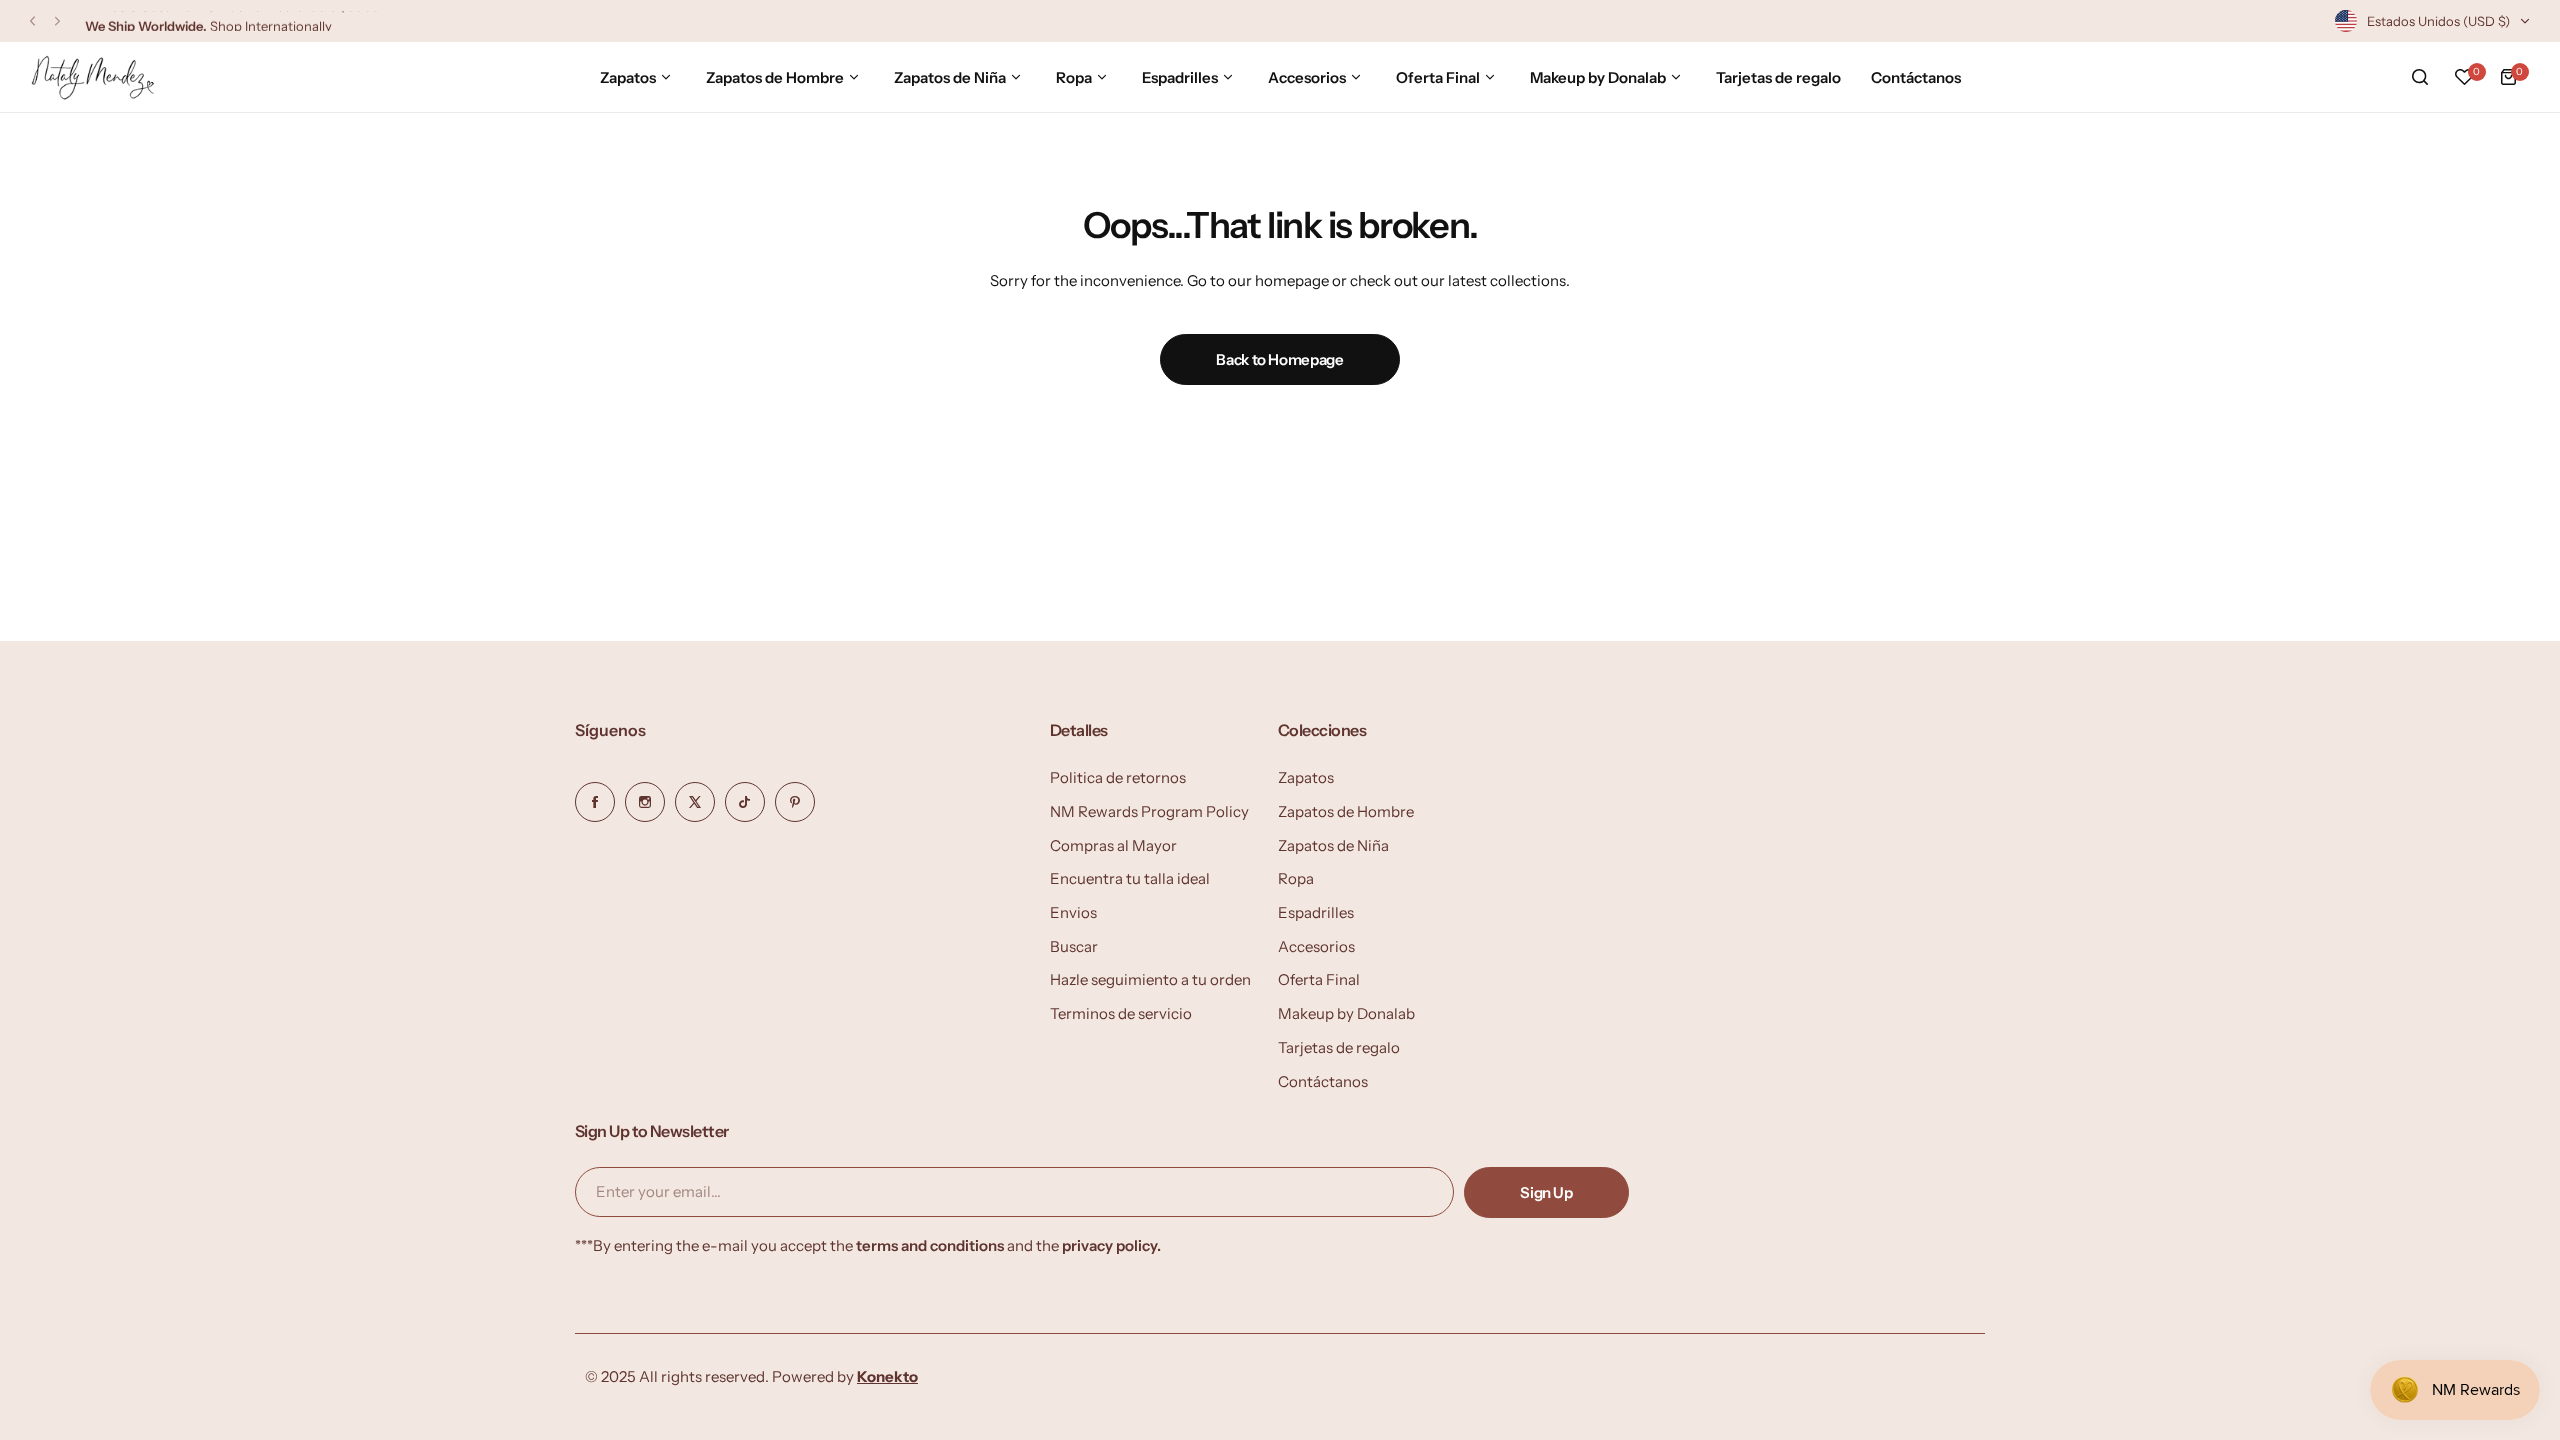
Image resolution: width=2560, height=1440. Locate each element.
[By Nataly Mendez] (93, 77)
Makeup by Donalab (1346, 1013)
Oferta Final (1319, 979)
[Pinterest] (795, 802)
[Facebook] (595, 802)
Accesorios (1316, 946)
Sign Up (1546, 1192)
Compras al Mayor (1113, 845)
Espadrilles (1316, 912)
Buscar (1074, 946)
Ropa (1296, 878)
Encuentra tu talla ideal (1130, 878)
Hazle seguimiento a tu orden (1150, 979)
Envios (1073, 912)
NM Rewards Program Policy (1149, 811)
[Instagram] (645, 802)
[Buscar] (2420, 77)
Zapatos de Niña (1333, 845)
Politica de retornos (1118, 777)
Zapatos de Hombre (1346, 811)
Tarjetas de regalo (1339, 1047)
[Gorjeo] (695, 802)
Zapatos (1306, 777)
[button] (32, 21)
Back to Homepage (1279, 359)
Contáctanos (1323, 1081)
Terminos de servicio (1121, 1013)
